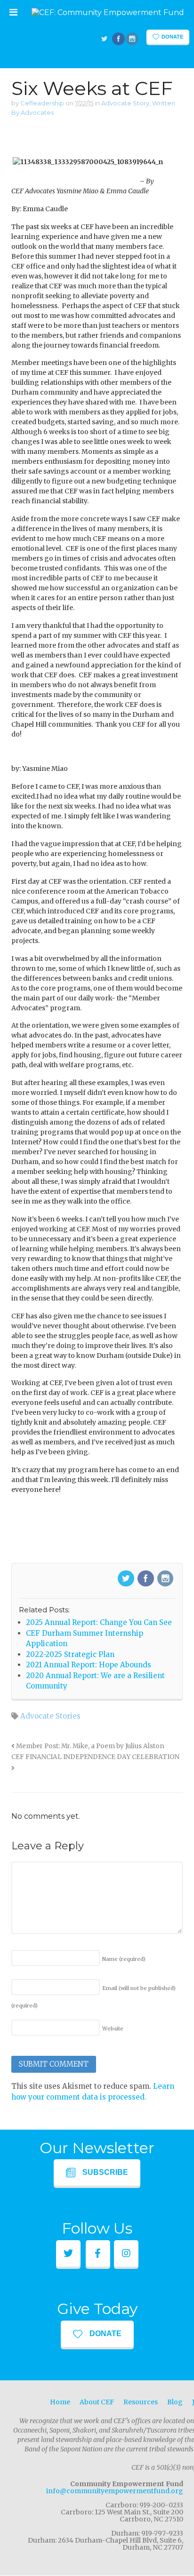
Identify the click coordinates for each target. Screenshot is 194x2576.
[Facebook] (146, 1579)
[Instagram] (166, 1579)
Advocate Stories (50, 1716)
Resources (141, 2402)
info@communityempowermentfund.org (115, 2491)
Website (113, 2029)
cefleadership (42, 103)
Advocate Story (125, 103)
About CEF (97, 2402)
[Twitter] (127, 1579)
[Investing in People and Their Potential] (108, 12)
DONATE (105, 2334)
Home (60, 2402)
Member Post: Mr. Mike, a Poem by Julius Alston (89, 1746)
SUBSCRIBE (105, 2172)
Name (124, 1959)
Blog (175, 2402)
